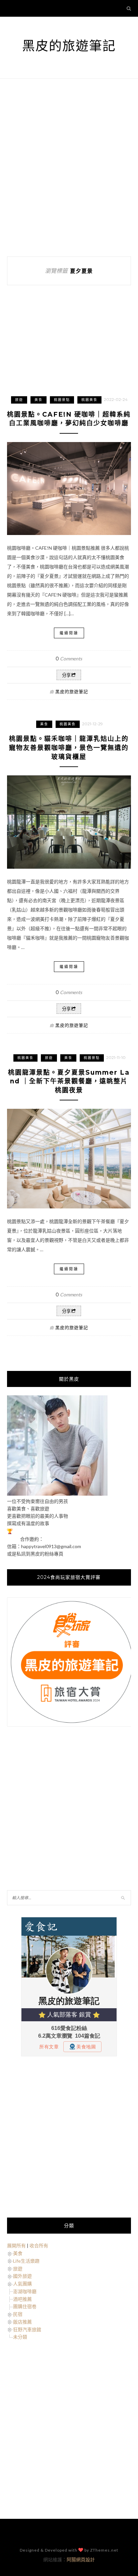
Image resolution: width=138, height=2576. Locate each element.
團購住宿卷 (25, 2306)
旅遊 (19, 400)
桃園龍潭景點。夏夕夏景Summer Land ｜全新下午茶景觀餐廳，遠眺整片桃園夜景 (69, 1081)
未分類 (20, 2337)
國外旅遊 (22, 2276)
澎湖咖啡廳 (25, 2291)
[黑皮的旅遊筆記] (57, 1494)
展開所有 (16, 2245)
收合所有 (39, 2245)
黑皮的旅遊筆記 (69, 46)
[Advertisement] (69, 168)
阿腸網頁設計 (81, 2559)
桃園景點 (62, 400)
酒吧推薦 (22, 2299)
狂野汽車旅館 (27, 2329)
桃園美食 (89, 400)
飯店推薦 (22, 2322)
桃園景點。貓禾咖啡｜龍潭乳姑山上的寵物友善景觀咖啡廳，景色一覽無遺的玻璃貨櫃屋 (69, 748)
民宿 (18, 2314)
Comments (69, 659)
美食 (39, 400)
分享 (66, 675)
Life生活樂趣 (26, 2261)
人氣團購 (22, 2284)
